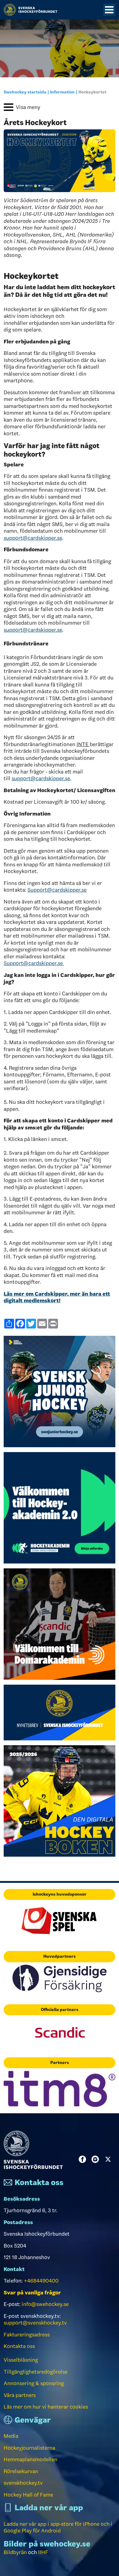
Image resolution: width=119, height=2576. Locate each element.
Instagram (96, 2159)
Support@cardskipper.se (57, 890)
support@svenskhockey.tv (35, 2323)
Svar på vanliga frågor (32, 2293)
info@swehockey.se (45, 2304)
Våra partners (20, 2395)
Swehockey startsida (25, 92)
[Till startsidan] (31, 10)
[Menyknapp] (109, 10)
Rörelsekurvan (21, 2471)
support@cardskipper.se (33, 538)
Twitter (109, 2159)
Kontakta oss (19, 2346)
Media (11, 2436)
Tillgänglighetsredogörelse (36, 2372)
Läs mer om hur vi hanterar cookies (46, 2407)
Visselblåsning (21, 2360)
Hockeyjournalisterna (29, 2448)
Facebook (84, 2159)
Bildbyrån (15, 2552)
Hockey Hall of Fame (28, 2495)
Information (62, 92)
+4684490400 (41, 2281)
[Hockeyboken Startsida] (60, 1800)
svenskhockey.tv (23, 2483)
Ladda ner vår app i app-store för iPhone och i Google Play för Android (58, 2527)
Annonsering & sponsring (34, 2383)
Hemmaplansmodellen (31, 2459)
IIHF (43, 2552)
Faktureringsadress (27, 2335)
